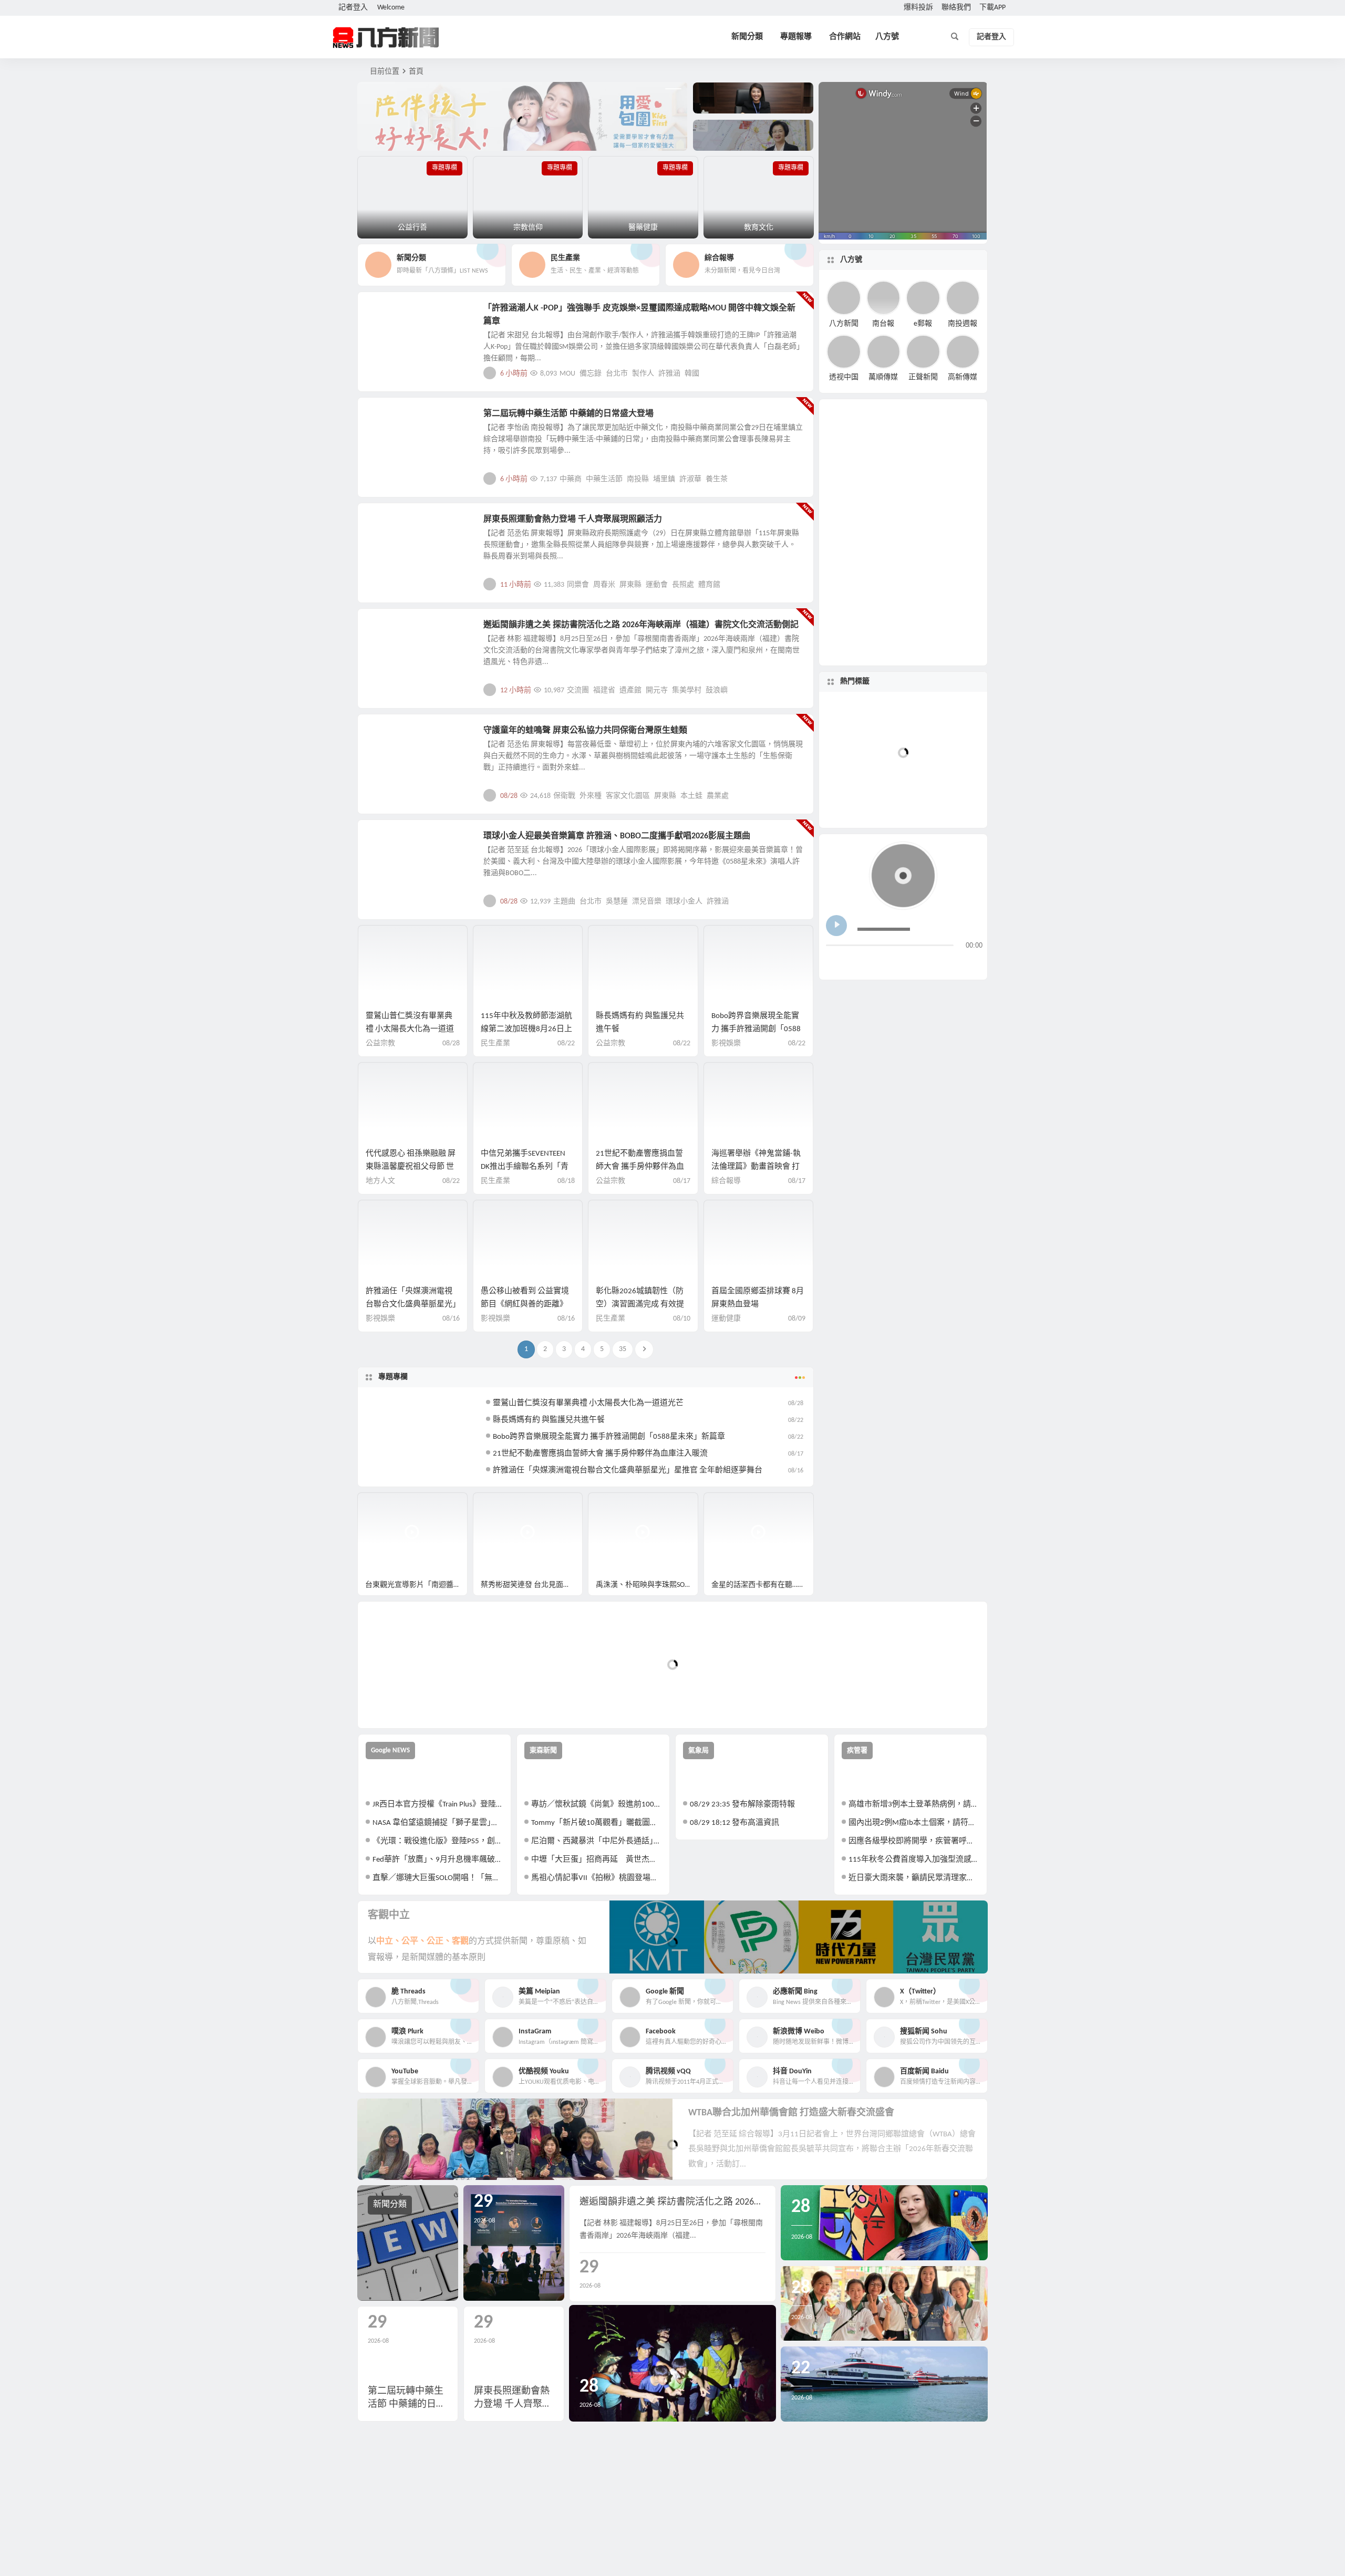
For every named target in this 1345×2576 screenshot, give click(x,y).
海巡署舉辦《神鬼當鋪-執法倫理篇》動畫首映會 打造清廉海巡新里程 (756, 1167)
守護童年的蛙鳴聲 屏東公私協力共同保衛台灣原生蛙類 (585, 731)
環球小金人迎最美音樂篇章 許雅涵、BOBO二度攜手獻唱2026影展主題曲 (617, 836)
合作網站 (845, 37)
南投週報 (963, 323)
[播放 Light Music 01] (836, 926)
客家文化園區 (628, 796)
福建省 (604, 690)
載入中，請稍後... (404, 1703)
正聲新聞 (923, 377)
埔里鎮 (664, 479)
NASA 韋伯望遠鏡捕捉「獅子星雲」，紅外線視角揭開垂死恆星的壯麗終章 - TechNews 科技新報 (438, 1823)
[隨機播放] (937, 963)
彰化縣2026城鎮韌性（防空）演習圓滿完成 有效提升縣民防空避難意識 (640, 1305)
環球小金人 (684, 902)
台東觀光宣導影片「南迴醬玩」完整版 (416, 1585)
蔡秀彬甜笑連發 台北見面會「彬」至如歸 (532, 1585)
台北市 (617, 374)
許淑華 (690, 479)
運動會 (657, 585)
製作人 (643, 374)
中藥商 (571, 479)
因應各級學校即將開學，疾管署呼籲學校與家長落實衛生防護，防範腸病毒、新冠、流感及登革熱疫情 (914, 1841)
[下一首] (854, 963)
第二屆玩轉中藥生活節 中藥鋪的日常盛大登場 (568, 414)
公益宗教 (380, 1043)
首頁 (416, 72)
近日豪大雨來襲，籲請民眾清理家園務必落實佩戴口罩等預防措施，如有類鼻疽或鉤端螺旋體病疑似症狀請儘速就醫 (914, 1878)
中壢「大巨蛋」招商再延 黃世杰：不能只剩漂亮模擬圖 (597, 1860)
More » (797, 373)
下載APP (992, 8)
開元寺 (657, 690)
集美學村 (687, 690)
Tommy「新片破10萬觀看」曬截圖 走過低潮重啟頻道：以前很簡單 (597, 1823)
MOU (567, 374)
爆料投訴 (918, 8)
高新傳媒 (963, 377)
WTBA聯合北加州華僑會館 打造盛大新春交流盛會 (791, 2113)
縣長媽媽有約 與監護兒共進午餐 (549, 1420)
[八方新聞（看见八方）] (386, 37)
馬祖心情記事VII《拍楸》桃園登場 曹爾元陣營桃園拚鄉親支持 (597, 1878)
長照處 (683, 585)
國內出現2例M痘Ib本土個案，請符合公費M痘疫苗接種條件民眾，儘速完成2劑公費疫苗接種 (914, 1823)
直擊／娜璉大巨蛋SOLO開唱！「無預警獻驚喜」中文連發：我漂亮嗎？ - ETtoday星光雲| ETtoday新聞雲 (438, 1878)
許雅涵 (669, 374)
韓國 (692, 374)
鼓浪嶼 (717, 690)
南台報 (883, 323)
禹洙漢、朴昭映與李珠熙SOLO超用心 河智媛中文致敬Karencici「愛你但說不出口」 (647, 1585)
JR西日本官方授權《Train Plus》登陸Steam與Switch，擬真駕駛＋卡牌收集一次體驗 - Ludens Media (438, 1805)
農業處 (718, 796)
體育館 (709, 585)
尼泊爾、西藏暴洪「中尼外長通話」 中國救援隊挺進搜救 (597, 1841)
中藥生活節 (604, 479)
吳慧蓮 (617, 902)
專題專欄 (393, 1377)
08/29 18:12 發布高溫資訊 (734, 1823)
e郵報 (923, 323)
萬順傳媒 (883, 377)
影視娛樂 (390, 314)
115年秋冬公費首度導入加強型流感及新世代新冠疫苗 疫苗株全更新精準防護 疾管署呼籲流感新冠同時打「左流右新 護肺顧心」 (914, 1860)
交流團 (578, 690)
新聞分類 (747, 37)
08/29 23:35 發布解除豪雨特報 (742, 1805)
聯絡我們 (956, 8)
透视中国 (844, 377)
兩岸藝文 (390, 631)
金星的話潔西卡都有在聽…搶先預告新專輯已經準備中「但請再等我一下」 (763, 1585)
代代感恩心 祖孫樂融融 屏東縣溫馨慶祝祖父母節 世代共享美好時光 (411, 1167)
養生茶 (717, 479)
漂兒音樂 (647, 902)
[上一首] (835, 963)
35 (623, 1349)
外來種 (591, 796)
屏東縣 (630, 585)
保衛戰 (564, 796)
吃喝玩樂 (390, 420)
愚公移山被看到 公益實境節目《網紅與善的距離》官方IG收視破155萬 (525, 1305)
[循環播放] (918, 963)
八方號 (887, 37)
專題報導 (796, 37)
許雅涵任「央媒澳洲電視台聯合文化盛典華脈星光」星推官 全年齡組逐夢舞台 (411, 1305)
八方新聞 (844, 323)
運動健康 (390, 525)
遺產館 (630, 690)
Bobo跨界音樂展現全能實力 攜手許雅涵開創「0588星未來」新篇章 (756, 1029)
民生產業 (495, 1043)
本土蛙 (691, 796)
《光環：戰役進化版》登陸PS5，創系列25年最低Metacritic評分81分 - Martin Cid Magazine (438, 1841)
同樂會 (578, 585)
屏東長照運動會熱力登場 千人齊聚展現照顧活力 (573, 520)
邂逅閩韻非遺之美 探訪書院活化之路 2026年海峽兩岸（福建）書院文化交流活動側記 (641, 625)
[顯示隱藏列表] (974, 963)
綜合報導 (726, 1181)
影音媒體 (382, 1505)
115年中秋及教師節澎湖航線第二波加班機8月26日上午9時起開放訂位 (526, 1029)
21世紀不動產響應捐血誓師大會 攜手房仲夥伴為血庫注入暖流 (640, 1167)
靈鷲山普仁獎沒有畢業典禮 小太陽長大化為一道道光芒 (410, 1029)
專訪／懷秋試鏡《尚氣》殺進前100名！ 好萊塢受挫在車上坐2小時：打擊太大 (597, 1805)
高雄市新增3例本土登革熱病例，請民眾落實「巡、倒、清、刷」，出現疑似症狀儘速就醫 (914, 1805)
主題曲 (564, 902)
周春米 (604, 585)
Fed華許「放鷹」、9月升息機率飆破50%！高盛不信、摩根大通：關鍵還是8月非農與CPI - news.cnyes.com (438, 1860)
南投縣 (638, 479)
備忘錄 (591, 374)
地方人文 (390, 736)
